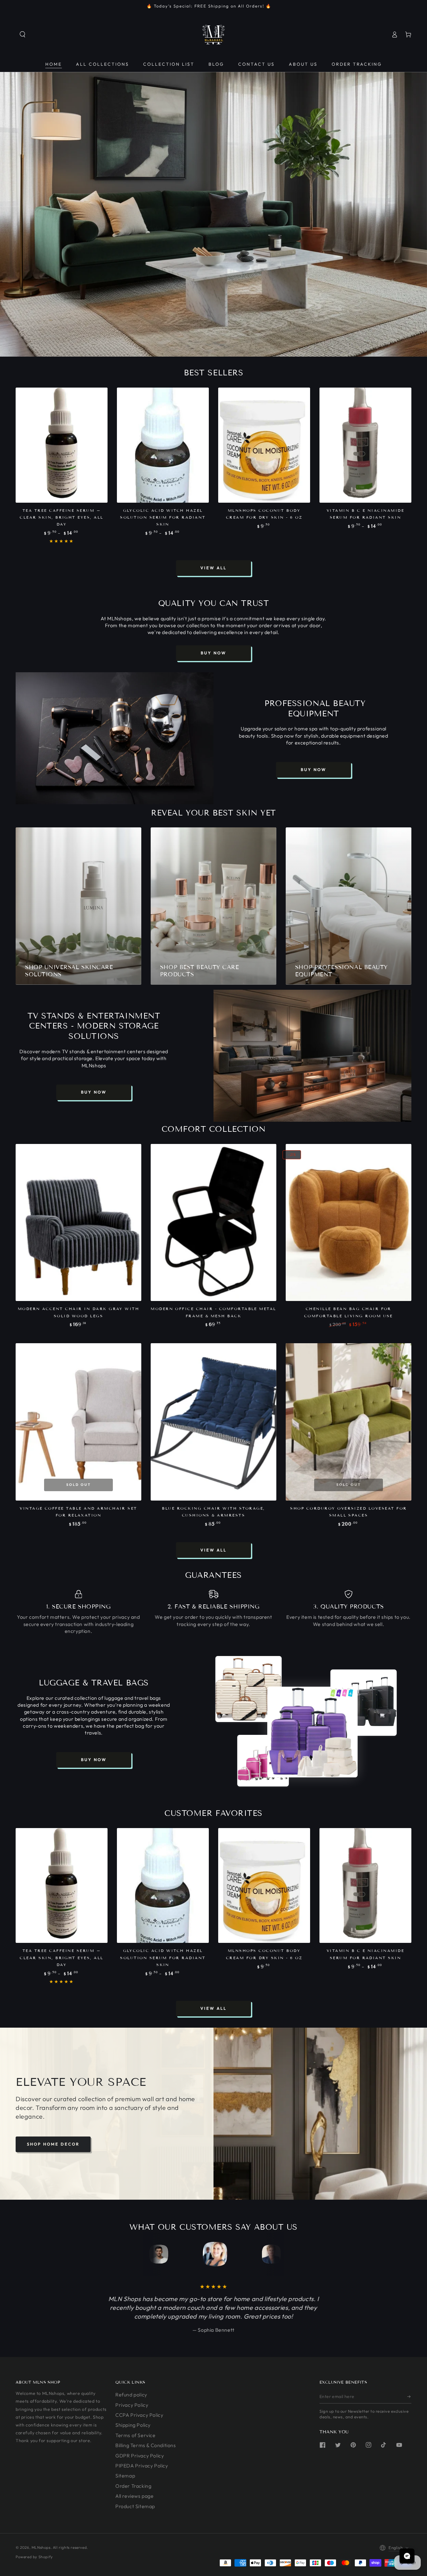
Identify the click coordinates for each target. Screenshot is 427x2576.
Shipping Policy (133, 2425)
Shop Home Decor (53, 2144)
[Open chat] (407, 2556)
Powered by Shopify (34, 2557)
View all (213, 568)
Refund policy (131, 2395)
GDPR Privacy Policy (140, 2456)
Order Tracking (133, 2486)
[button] (23, 34)
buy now (213, 653)
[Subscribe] (409, 2396)
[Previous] (159, 2254)
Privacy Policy (132, 2405)
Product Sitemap (135, 2506)
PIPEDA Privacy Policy (142, 2466)
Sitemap (125, 2476)
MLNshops (41, 2547)
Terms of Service (136, 2435)
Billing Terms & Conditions (146, 2445)
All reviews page (135, 2496)
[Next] (268, 2254)
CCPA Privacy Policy (139, 2415)
